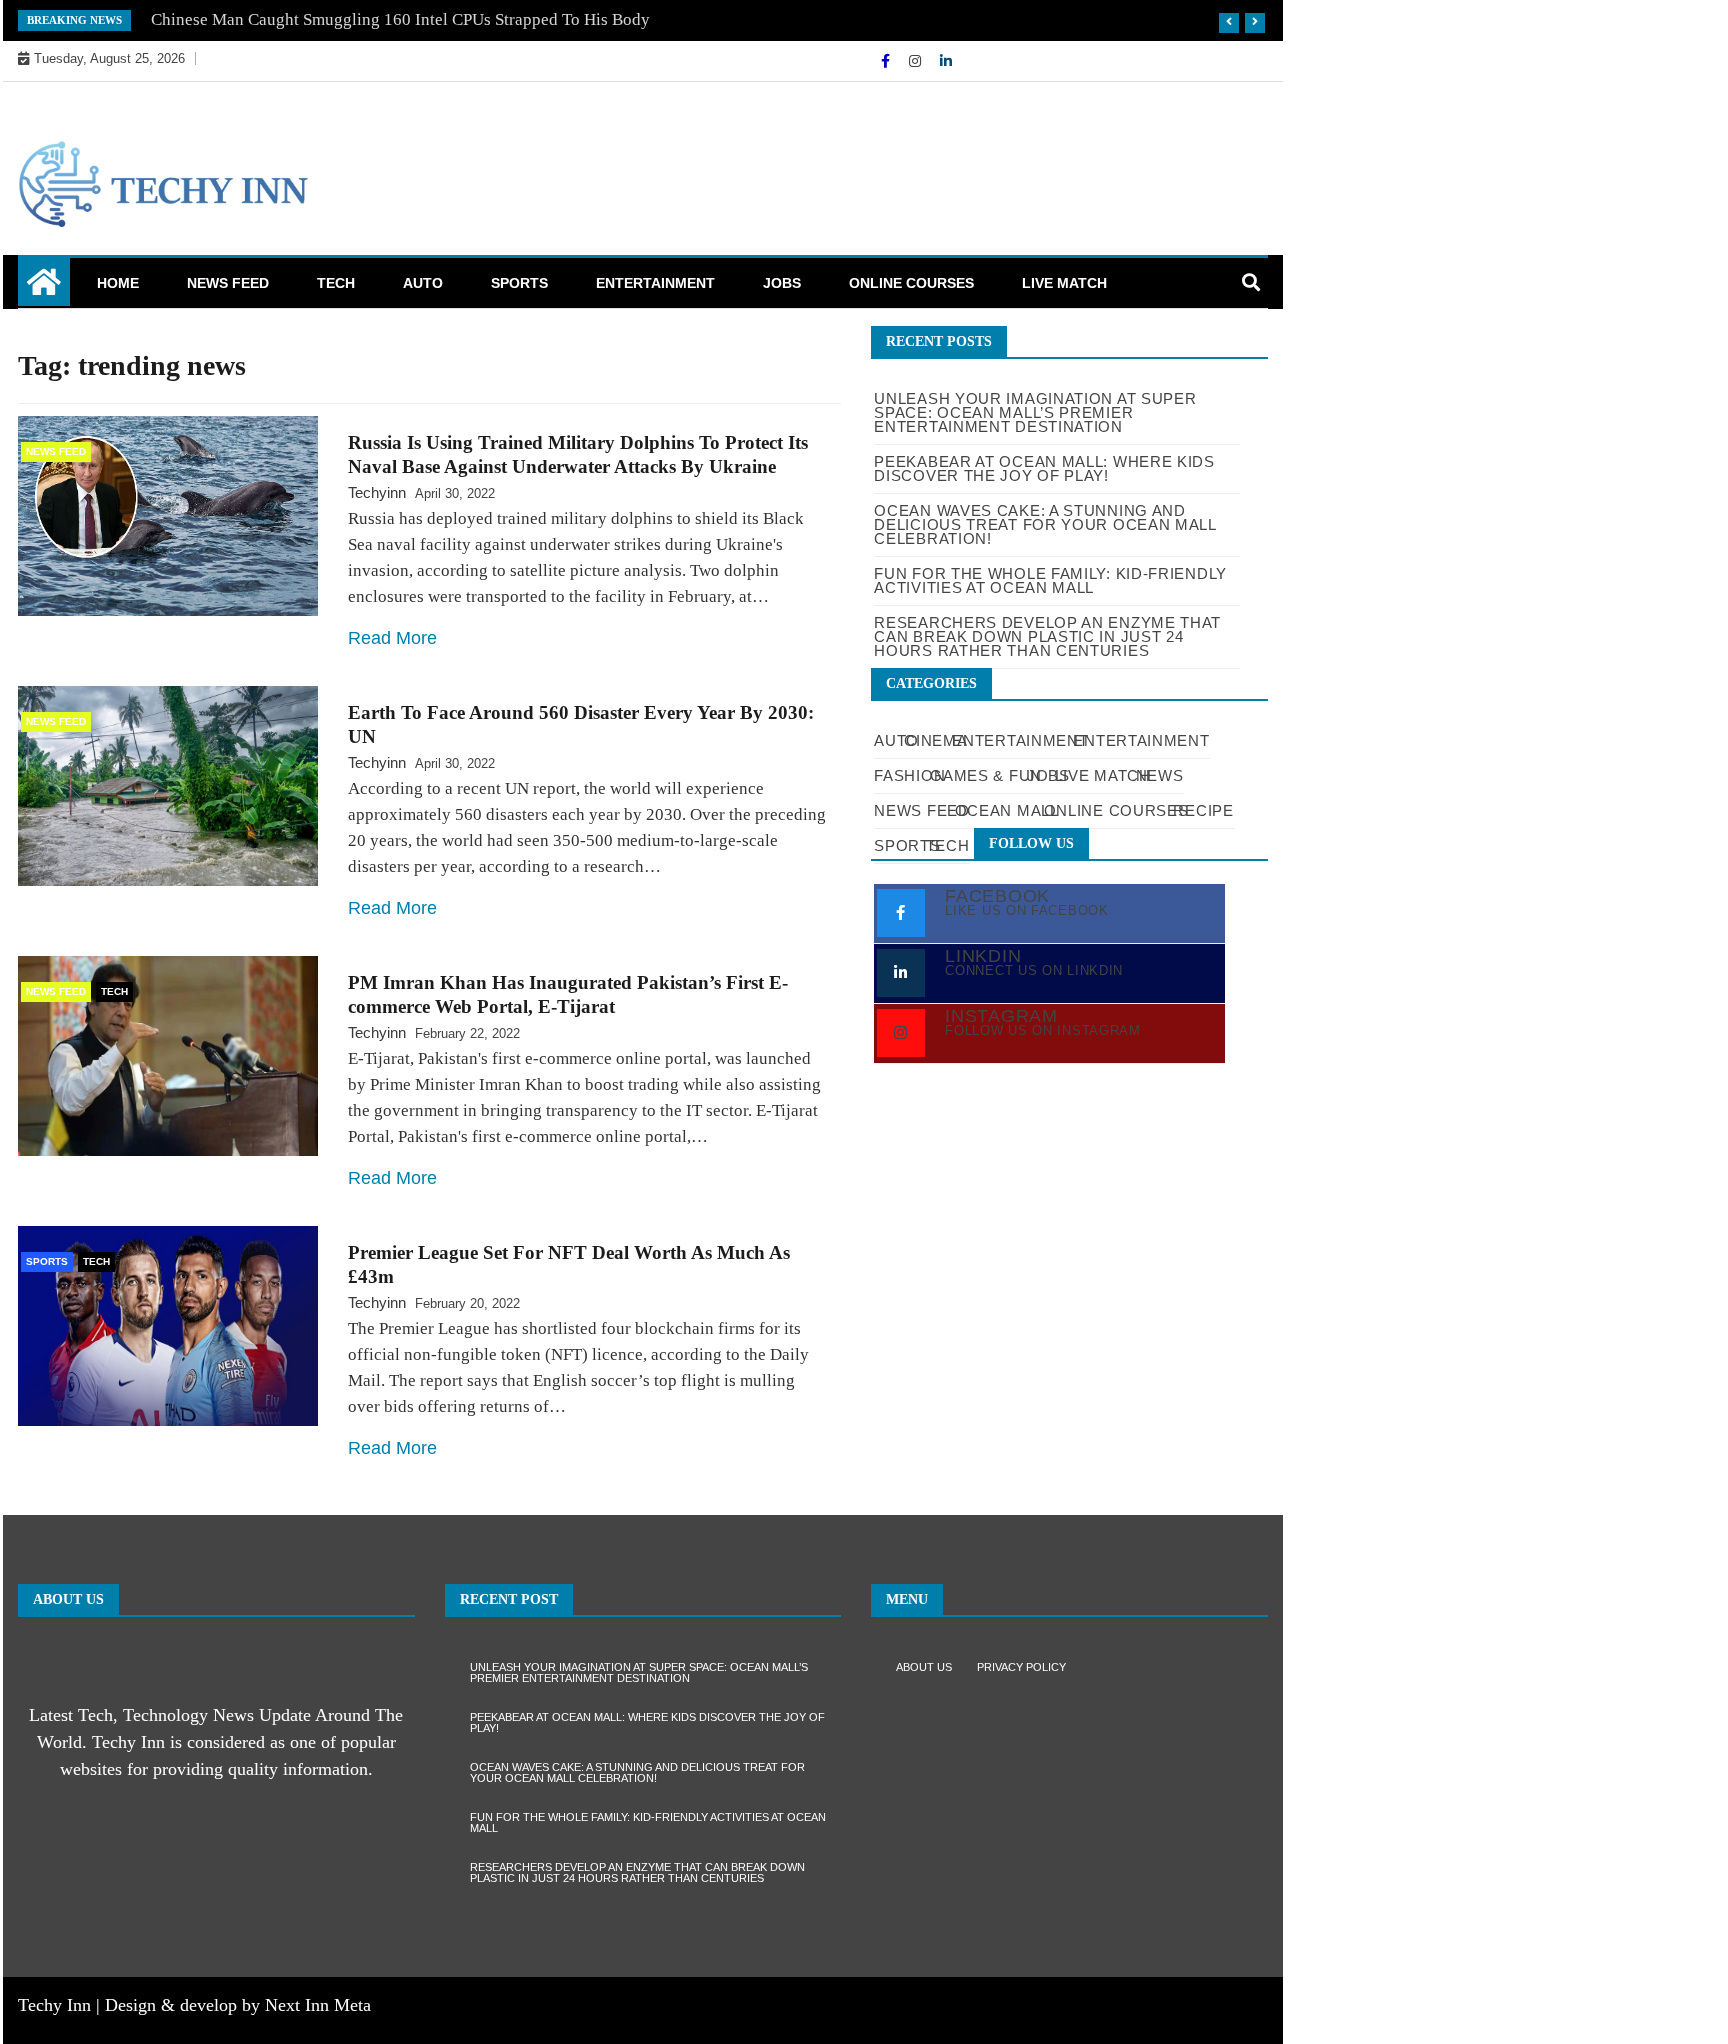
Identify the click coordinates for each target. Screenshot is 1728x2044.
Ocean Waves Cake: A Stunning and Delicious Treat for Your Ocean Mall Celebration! (637, 1772)
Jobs (782, 283)
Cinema (935, 740)
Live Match (1064, 283)
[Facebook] (887, 61)
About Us (924, 1667)
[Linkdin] (946, 61)
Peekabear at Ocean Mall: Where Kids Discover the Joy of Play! (647, 1722)
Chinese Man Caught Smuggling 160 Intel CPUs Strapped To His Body (400, 19)
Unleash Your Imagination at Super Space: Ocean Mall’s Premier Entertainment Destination (1035, 412)
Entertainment (655, 283)
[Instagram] (917, 61)
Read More (392, 638)
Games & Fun (986, 775)
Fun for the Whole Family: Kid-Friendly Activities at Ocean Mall (648, 1822)
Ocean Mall (1007, 810)
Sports (519, 283)
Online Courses (911, 283)
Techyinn (377, 492)
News (1160, 775)
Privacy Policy (1021, 1667)
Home (118, 283)
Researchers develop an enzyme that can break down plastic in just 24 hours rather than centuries (637, 1872)
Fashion (909, 775)
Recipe (1203, 810)
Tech (336, 283)
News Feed (228, 283)
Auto (423, 283)
